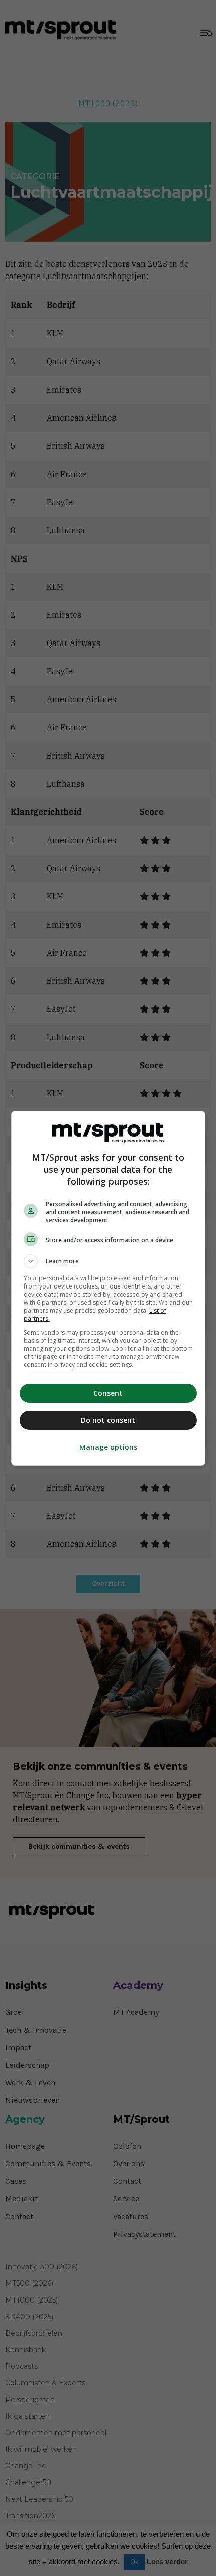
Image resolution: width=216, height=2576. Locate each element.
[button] (108, 1261)
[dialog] (108, 1288)
